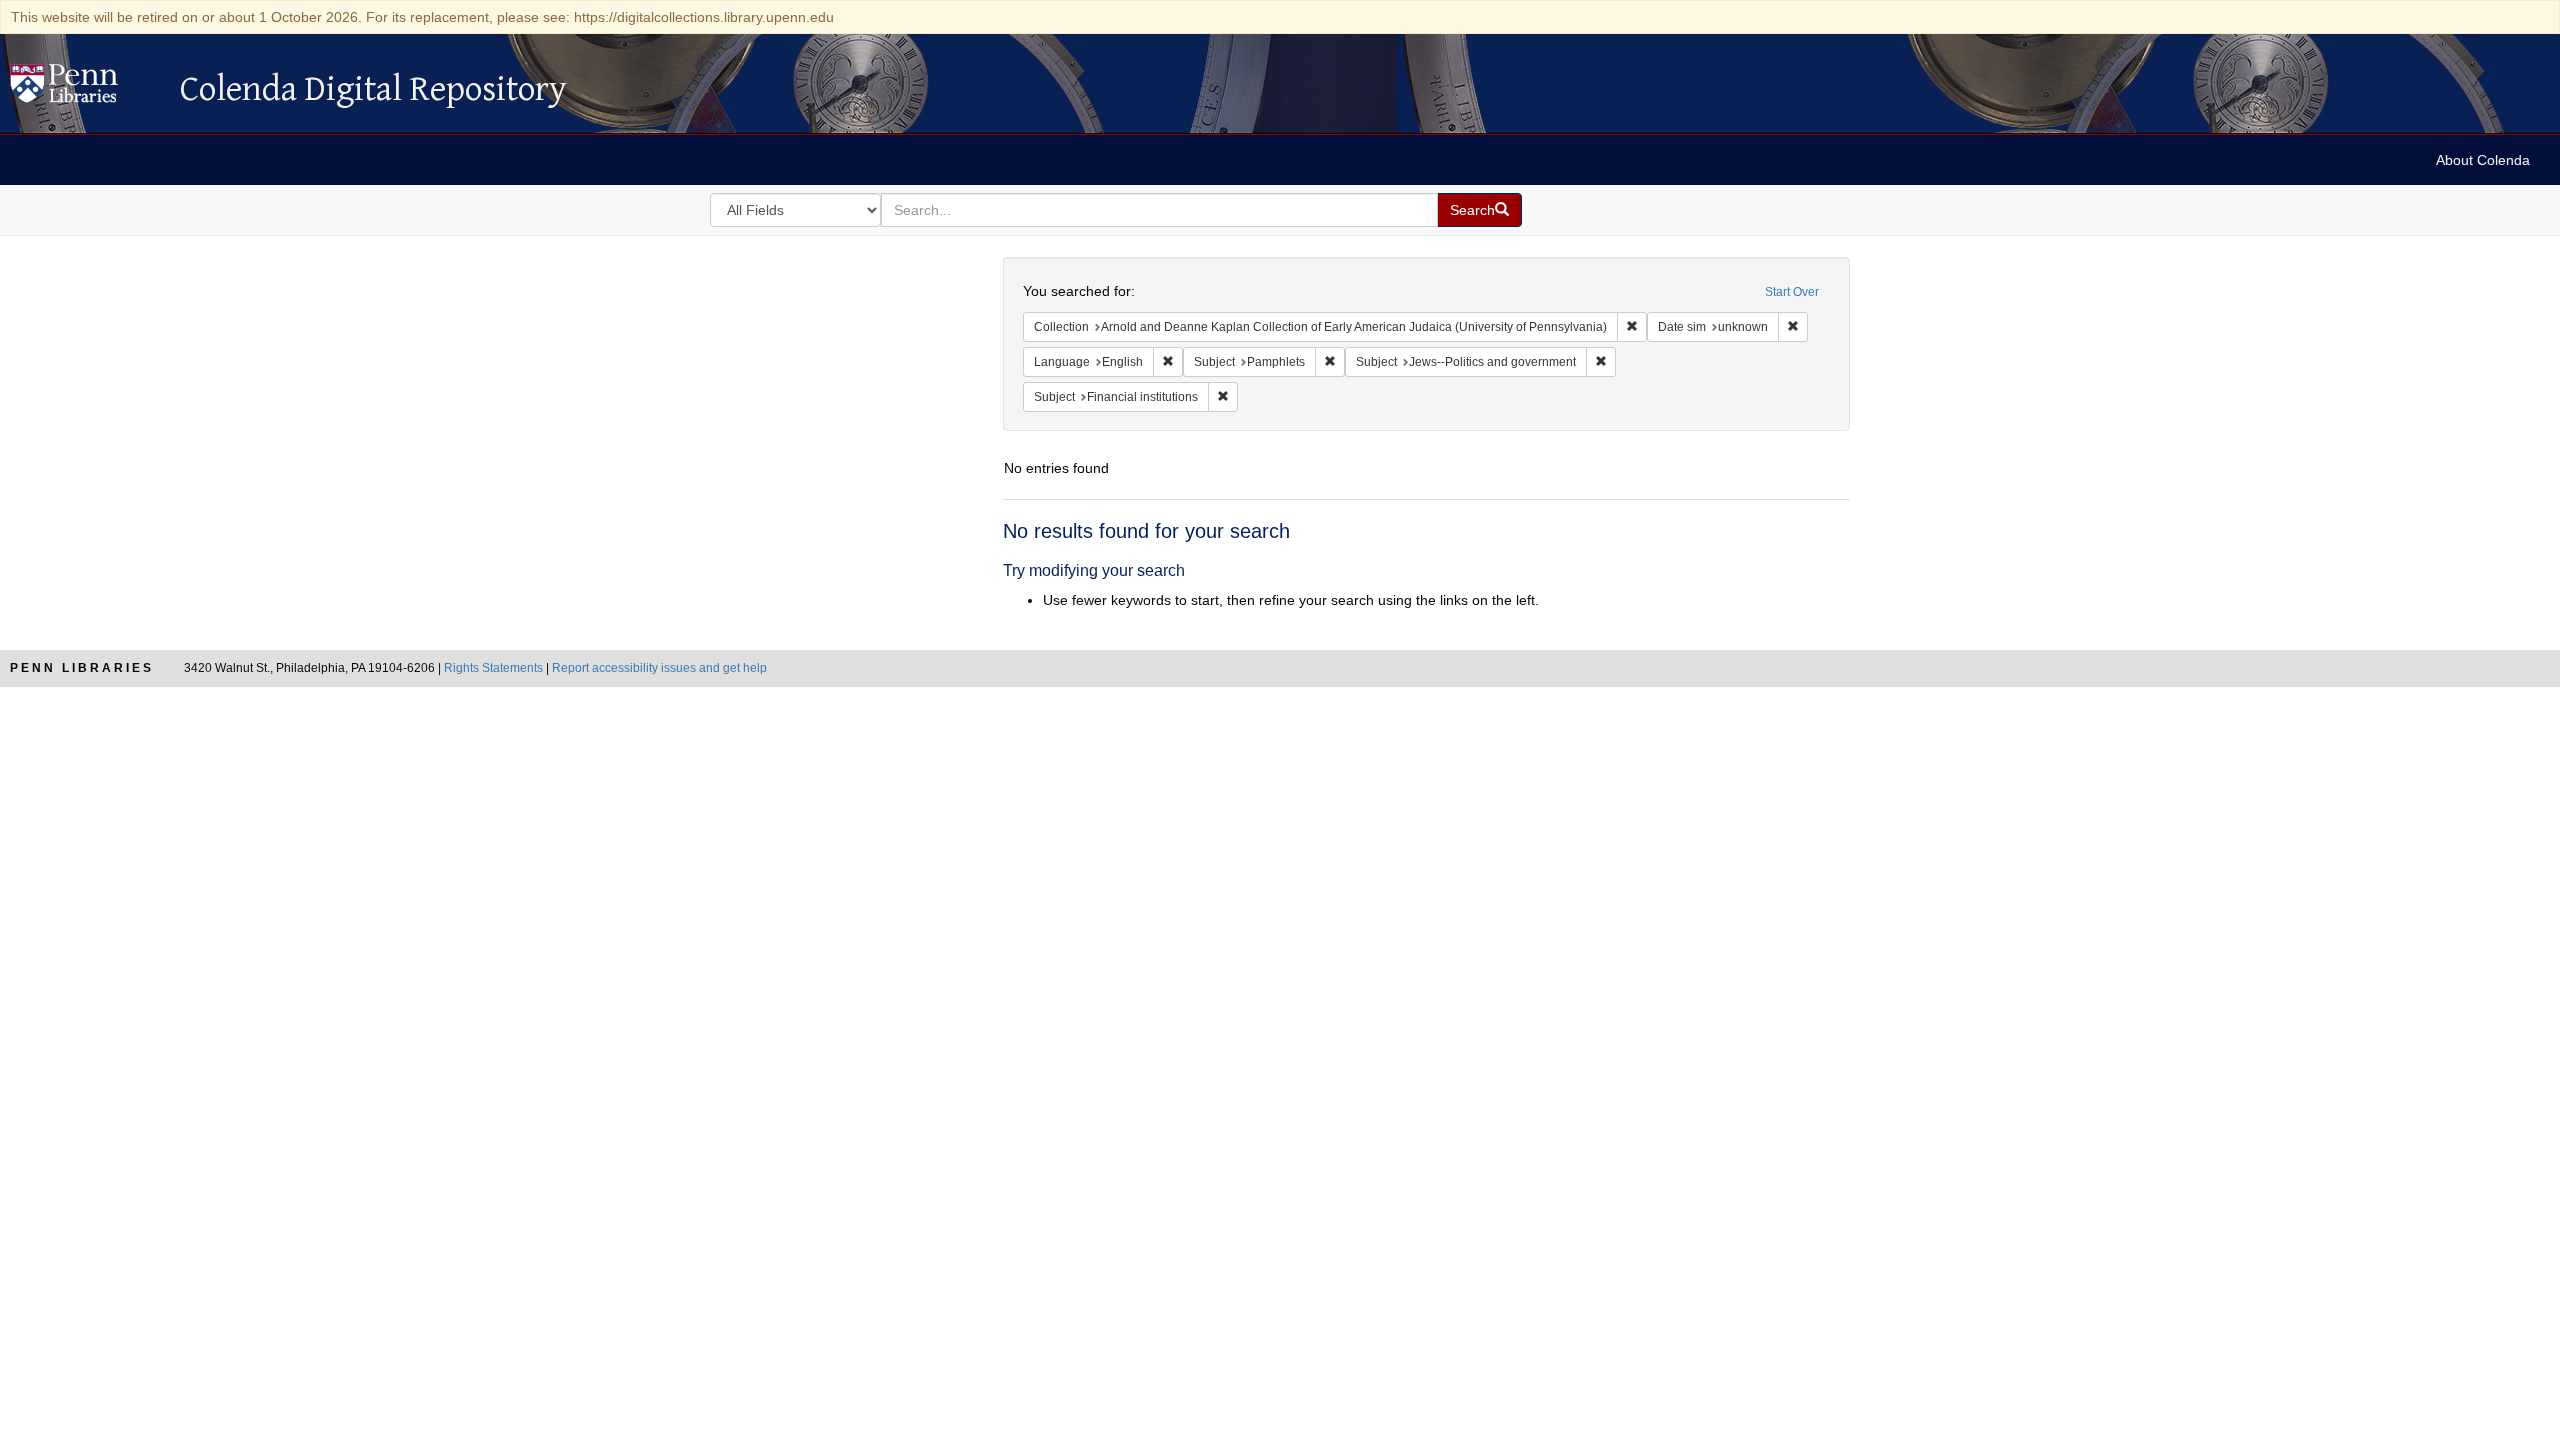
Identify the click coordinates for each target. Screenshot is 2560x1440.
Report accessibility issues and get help (659, 668)
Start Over (1792, 292)
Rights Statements (493, 668)
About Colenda (2483, 160)
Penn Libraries (82, 668)
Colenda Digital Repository (85, 89)
